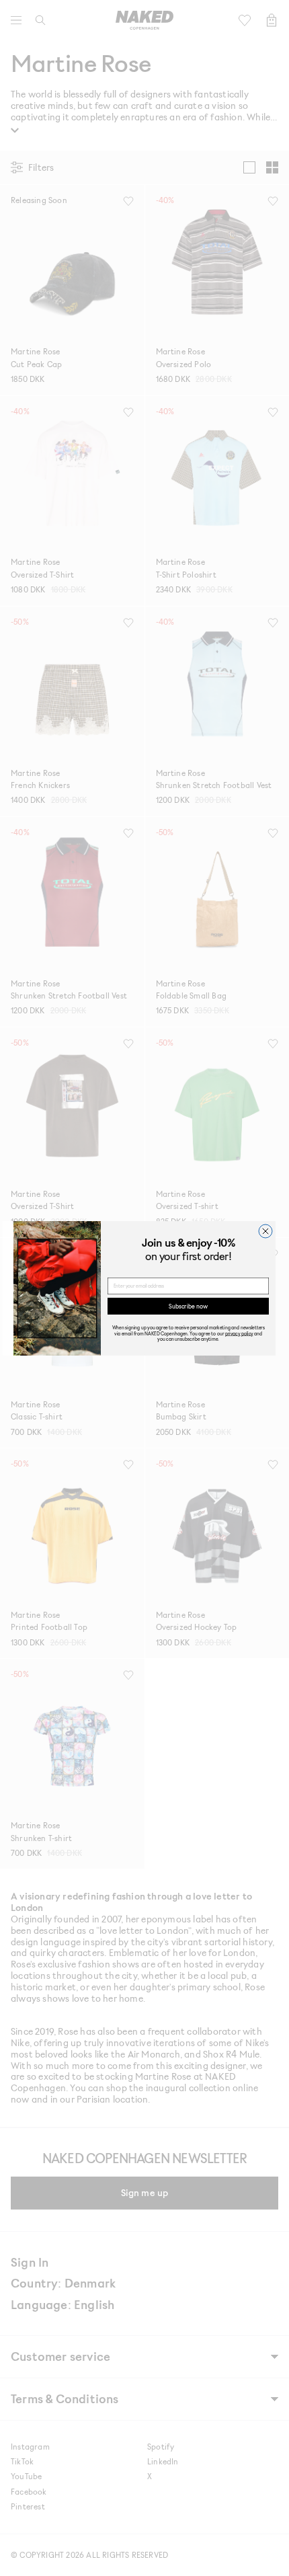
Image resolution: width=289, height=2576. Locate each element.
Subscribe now (188, 1305)
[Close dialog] (265, 1231)
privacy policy (239, 1333)
